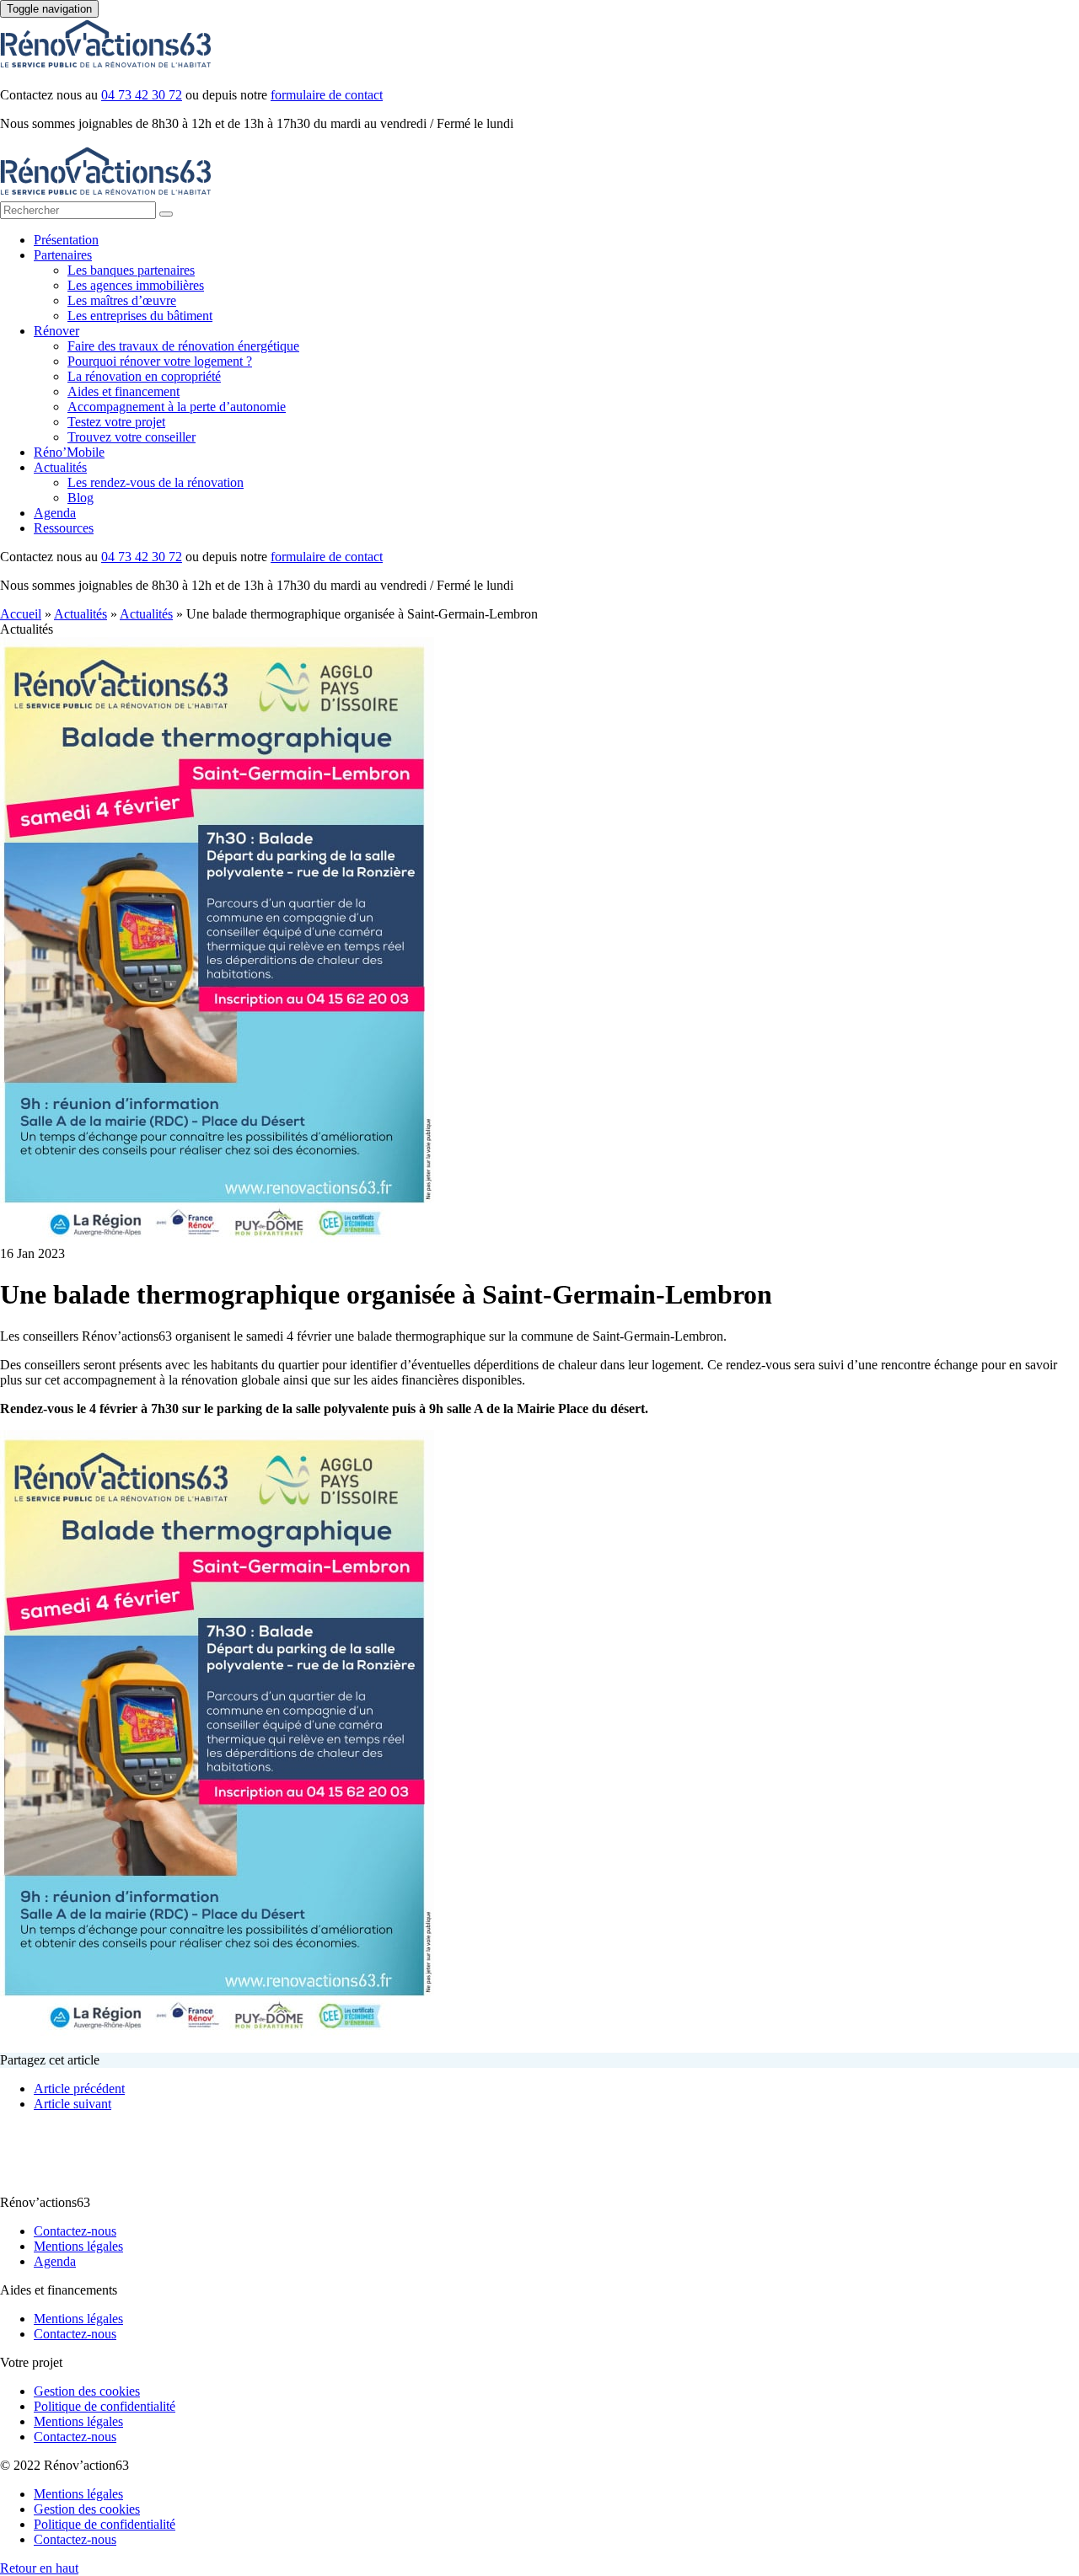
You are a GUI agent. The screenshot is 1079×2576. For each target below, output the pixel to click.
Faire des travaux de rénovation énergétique (183, 346)
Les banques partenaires (131, 270)
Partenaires (63, 255)
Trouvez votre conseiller (132, 437)
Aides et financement (123, 391)
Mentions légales (78, 2246)
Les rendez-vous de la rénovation (156, 482)
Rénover (56, 331)
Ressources (64, 528)
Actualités (60, 467)
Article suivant (72, 2104)
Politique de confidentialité (105, 2406)
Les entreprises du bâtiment (140, 316)
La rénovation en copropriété (144, 376)
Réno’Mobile (69, 452)
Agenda (55, 513)
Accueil (21, 614)
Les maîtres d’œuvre (122, 300)
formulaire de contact (327, 95)
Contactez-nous (75, 2231)
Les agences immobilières (136, 285)
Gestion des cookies (87, 2391)
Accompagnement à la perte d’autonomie (177, 407)
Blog (81, 498)
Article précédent (79, 2089)
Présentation (66, 240)
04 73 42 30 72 (142, 95)
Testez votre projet (116, 422)
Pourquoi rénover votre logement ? (160, 361)
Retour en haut (39, 2568)
